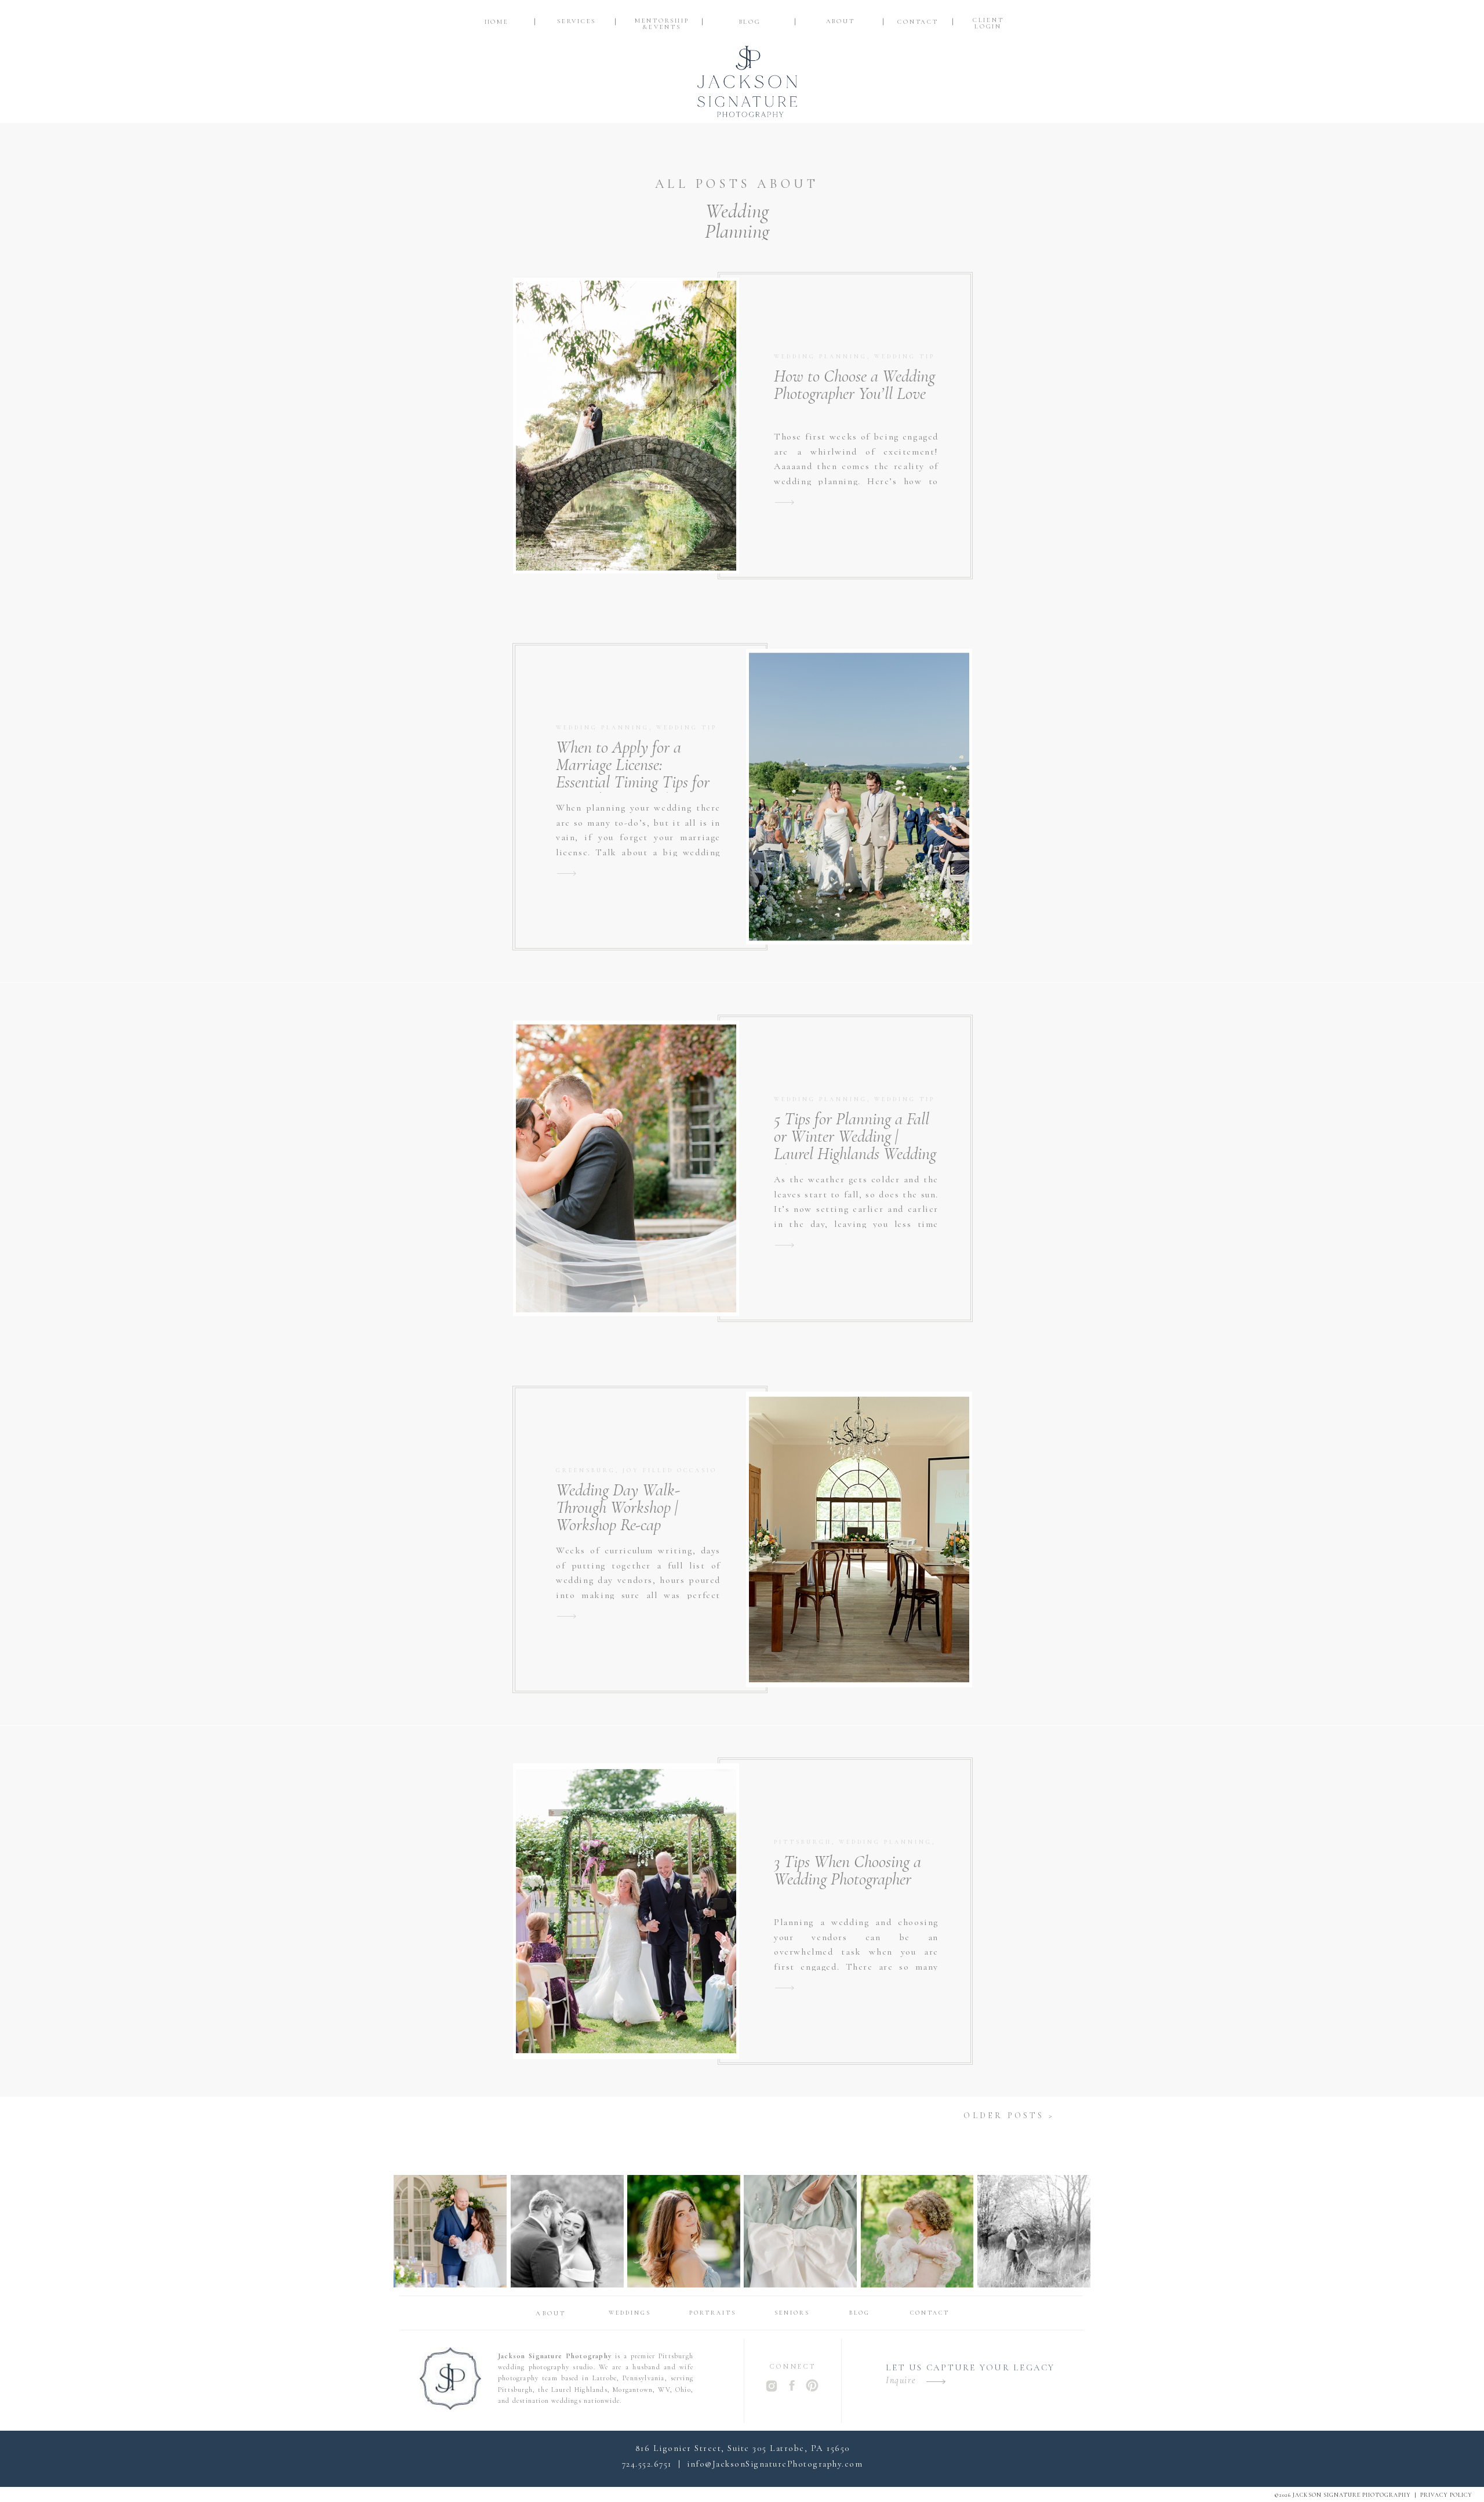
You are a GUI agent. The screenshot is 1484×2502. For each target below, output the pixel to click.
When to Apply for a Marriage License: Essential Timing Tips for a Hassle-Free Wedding (633, 773)
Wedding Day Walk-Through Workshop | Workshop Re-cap (618, 1507)
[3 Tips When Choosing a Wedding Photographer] (785, 1988)
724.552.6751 (647, 2464)
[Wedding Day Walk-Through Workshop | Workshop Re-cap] (567, 1616)
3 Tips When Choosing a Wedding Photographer (848, 1870)
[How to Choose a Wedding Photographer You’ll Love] (785, 502)
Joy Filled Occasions (676, 1470)
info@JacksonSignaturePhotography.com (775, 2464)
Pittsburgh (803, 1842)
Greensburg (586, 1470)
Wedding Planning (821, 357)
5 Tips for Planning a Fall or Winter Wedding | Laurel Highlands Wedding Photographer (855, 1145)
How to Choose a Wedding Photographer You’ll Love (854, 385)
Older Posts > (1009, 2116)
